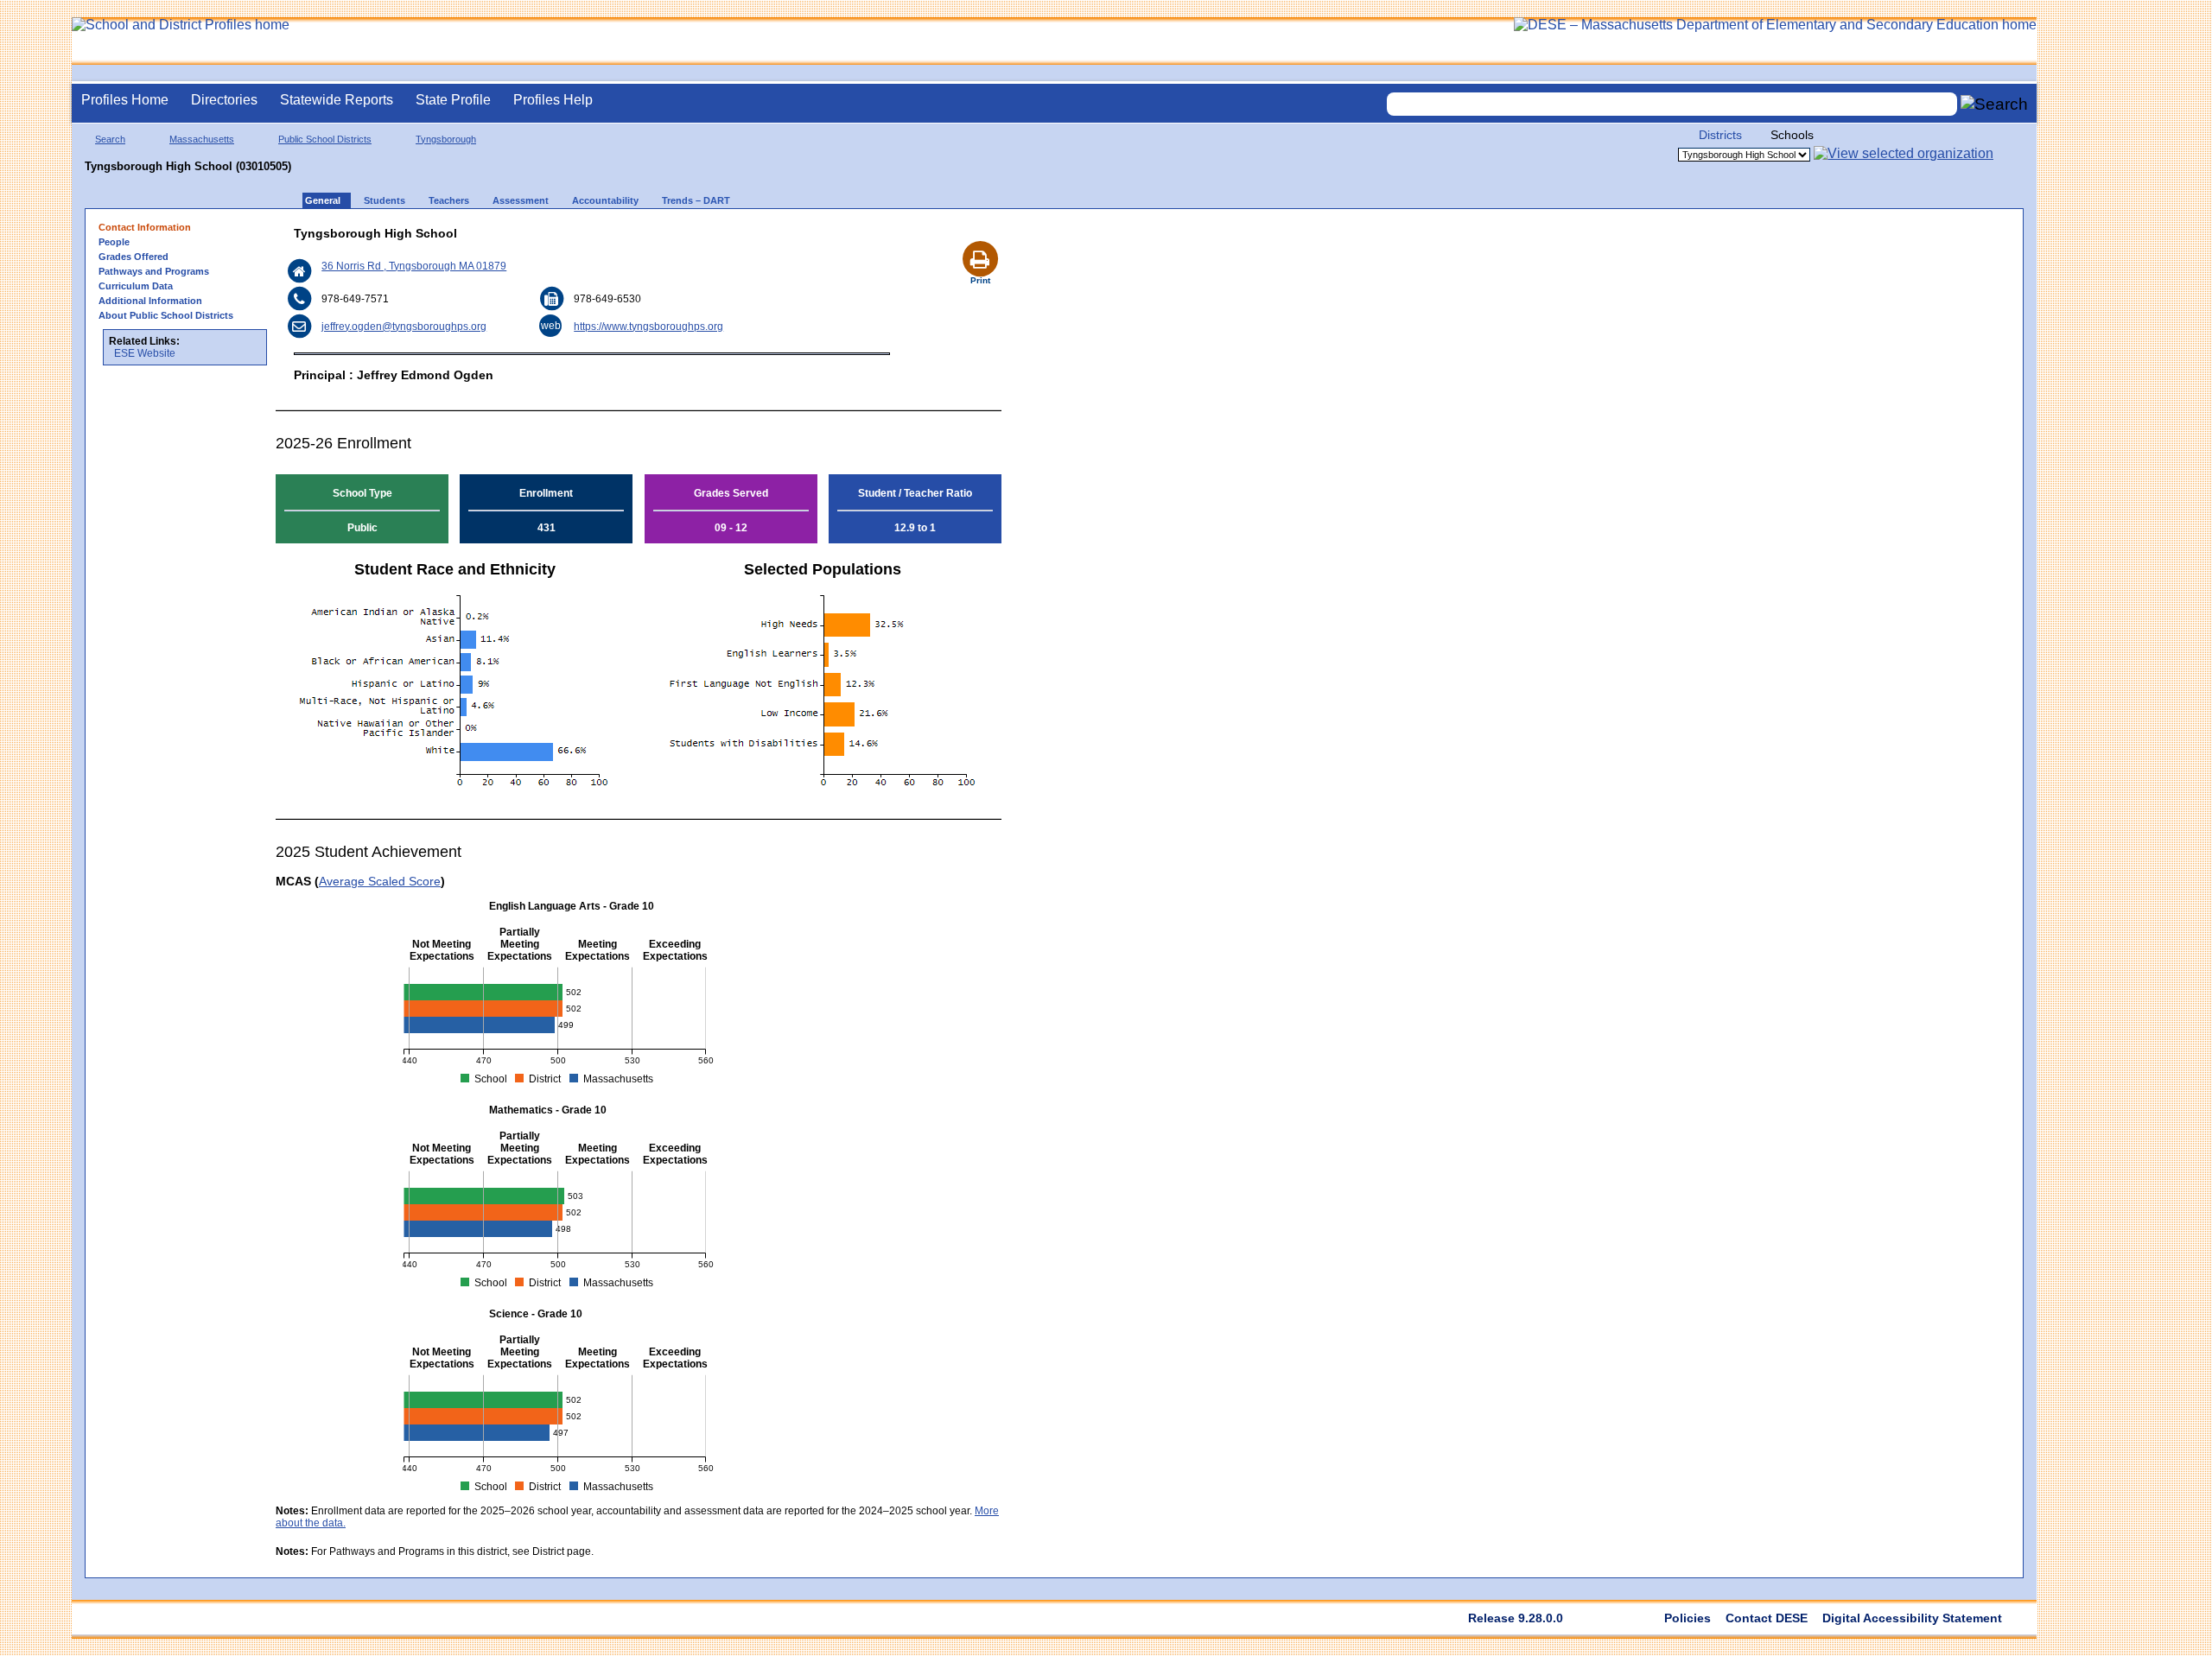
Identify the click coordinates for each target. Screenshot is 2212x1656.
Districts (1720, 135)
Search (110, 139)
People (114, 242)
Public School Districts (325, 139)
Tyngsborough (446, 139)
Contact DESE (1767, 1618)
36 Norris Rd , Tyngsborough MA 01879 (414, 266)
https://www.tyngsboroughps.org (648, 327)
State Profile (453, 100)
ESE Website (145, 353)
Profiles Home (125, 100)
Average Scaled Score (380, 881)
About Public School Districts (166, 315)
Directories (224, 100)
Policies (1688, 1618)
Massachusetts (202, 139)
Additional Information (150, 301)
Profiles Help (553, 100)
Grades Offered (133, 257)
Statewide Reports (337, 100)
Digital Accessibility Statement (1912, 1618)
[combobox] (1672, 104)
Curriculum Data (136, 286)
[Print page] (980, 238)
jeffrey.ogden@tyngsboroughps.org (404, 327)
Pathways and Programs (154, 271)
